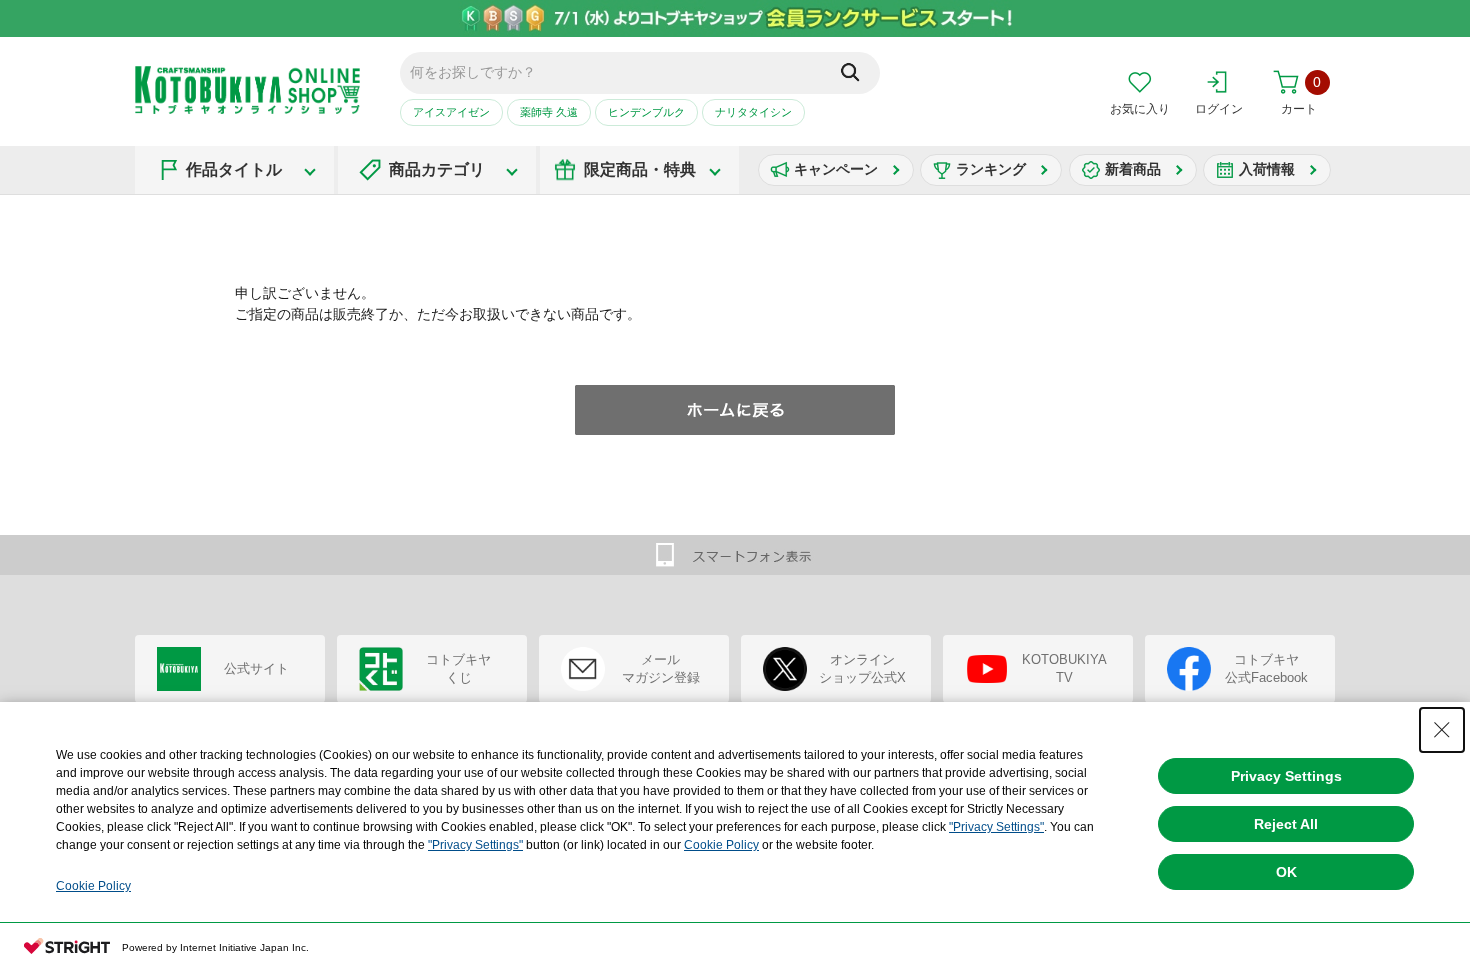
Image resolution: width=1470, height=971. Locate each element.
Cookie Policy (721, 845)
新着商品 (1133, 169)
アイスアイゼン (451, 112)
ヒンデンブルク (646, 112)
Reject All (1286, 824)
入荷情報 (1267, 169)
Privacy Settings (1286, 776)
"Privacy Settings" (996, 827)
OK (1286, 872)
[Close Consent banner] (1442, 730)
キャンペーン (836, 169)
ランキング (991, 169)
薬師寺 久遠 (549, 112)
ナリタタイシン (753, 112)
